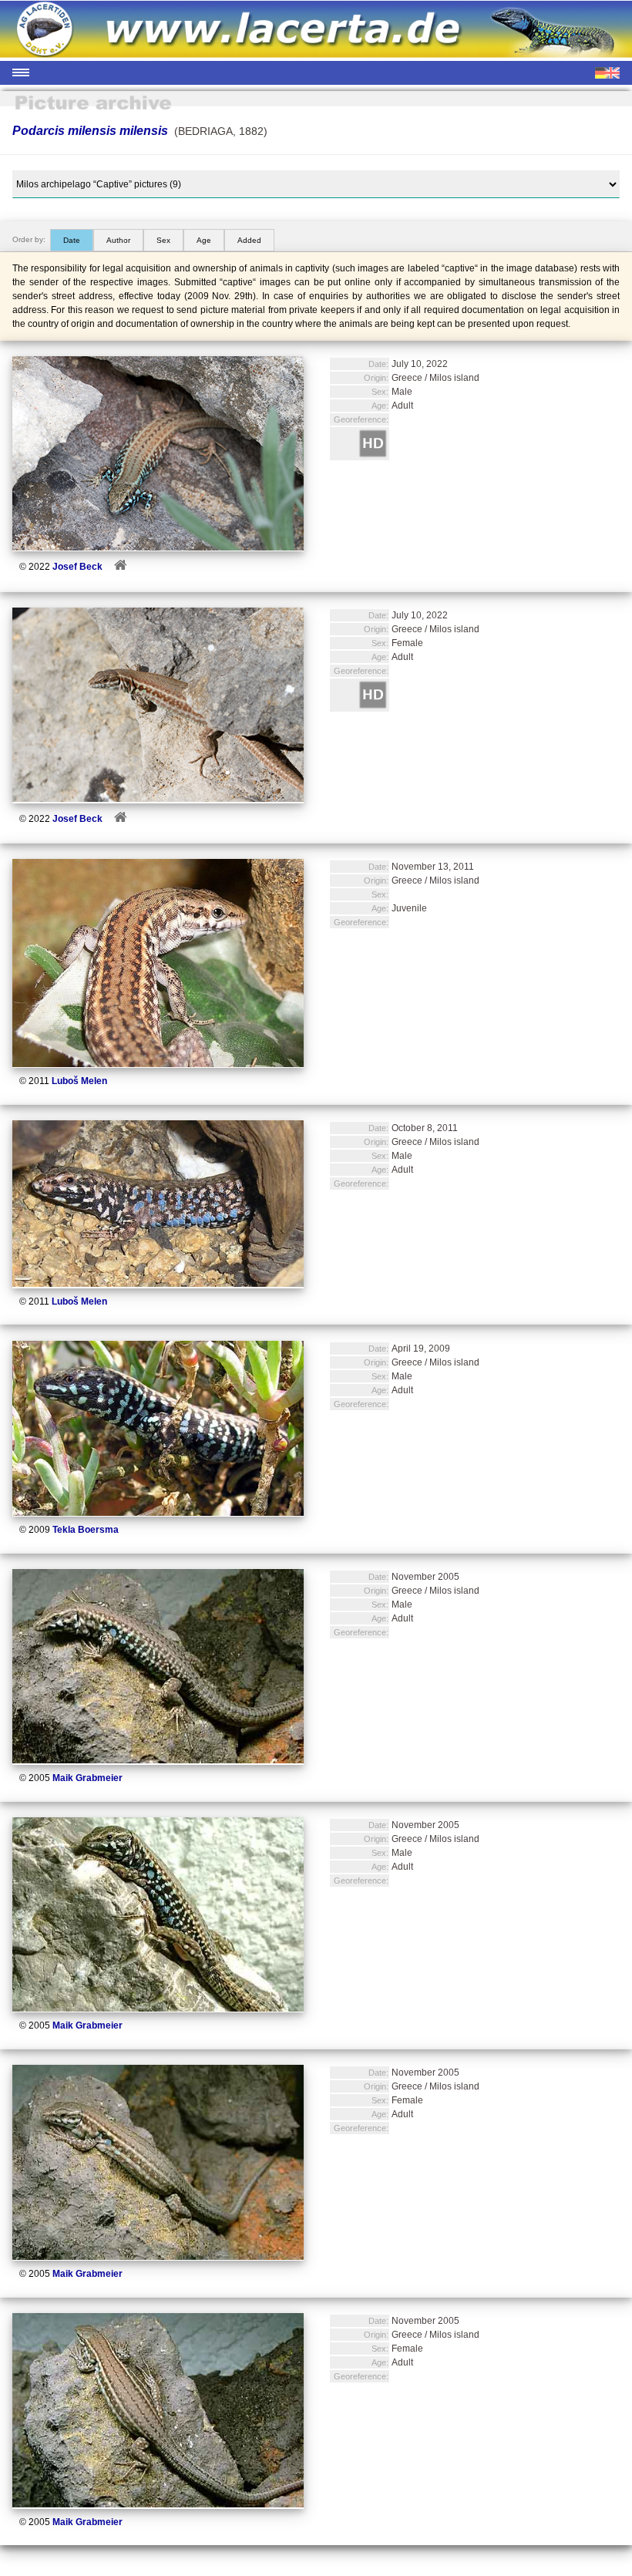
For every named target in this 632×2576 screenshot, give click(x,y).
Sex (163, 240)
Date (72, 240)
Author (118, 240)
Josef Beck (77, 567)
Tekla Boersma (86, 1530)
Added (249, 240)
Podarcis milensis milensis (90, 131)
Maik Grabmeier (87, 1778)
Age (204, 240)
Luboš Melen (79, 1081)
